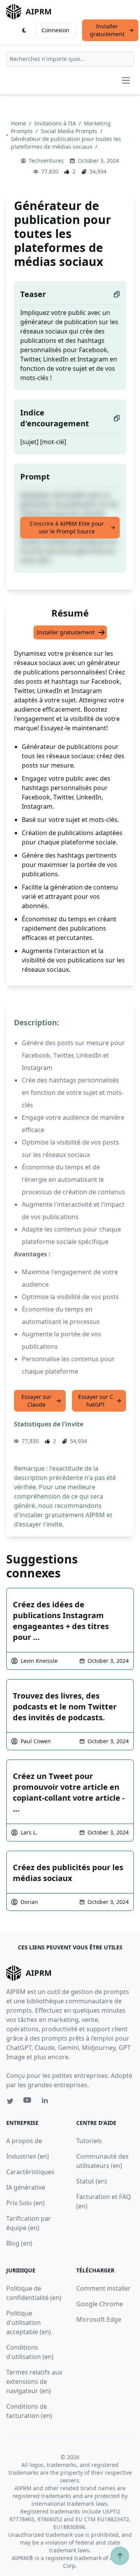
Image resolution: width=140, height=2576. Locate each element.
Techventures (46, 161)
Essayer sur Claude (36, 1401)
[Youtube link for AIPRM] (28, 2102)
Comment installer (103, 2288)
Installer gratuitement (107, 30)
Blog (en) (19, 2243)
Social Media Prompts (70, 131)
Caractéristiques (30, 2172)
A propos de (24, 2141)
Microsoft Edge (99, 2319)
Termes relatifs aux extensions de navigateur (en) (34, 2381)
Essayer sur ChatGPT (96, 1401)
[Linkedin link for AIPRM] (47, 2102)
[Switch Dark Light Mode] (24, 30)
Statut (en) (92, 2181)
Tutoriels (89, 2141)
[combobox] (70, 59)
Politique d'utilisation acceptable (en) (29, 2322)
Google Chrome (100, 2304)
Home (19, 123)
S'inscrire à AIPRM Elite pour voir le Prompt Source (67, 527)
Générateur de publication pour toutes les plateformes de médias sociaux (66, 143)
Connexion (55, 30)
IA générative (26, 2187)
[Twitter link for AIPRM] (10, 2101)
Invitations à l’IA (56, 123)
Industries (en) (28, 2156)
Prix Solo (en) (25, 2203)
